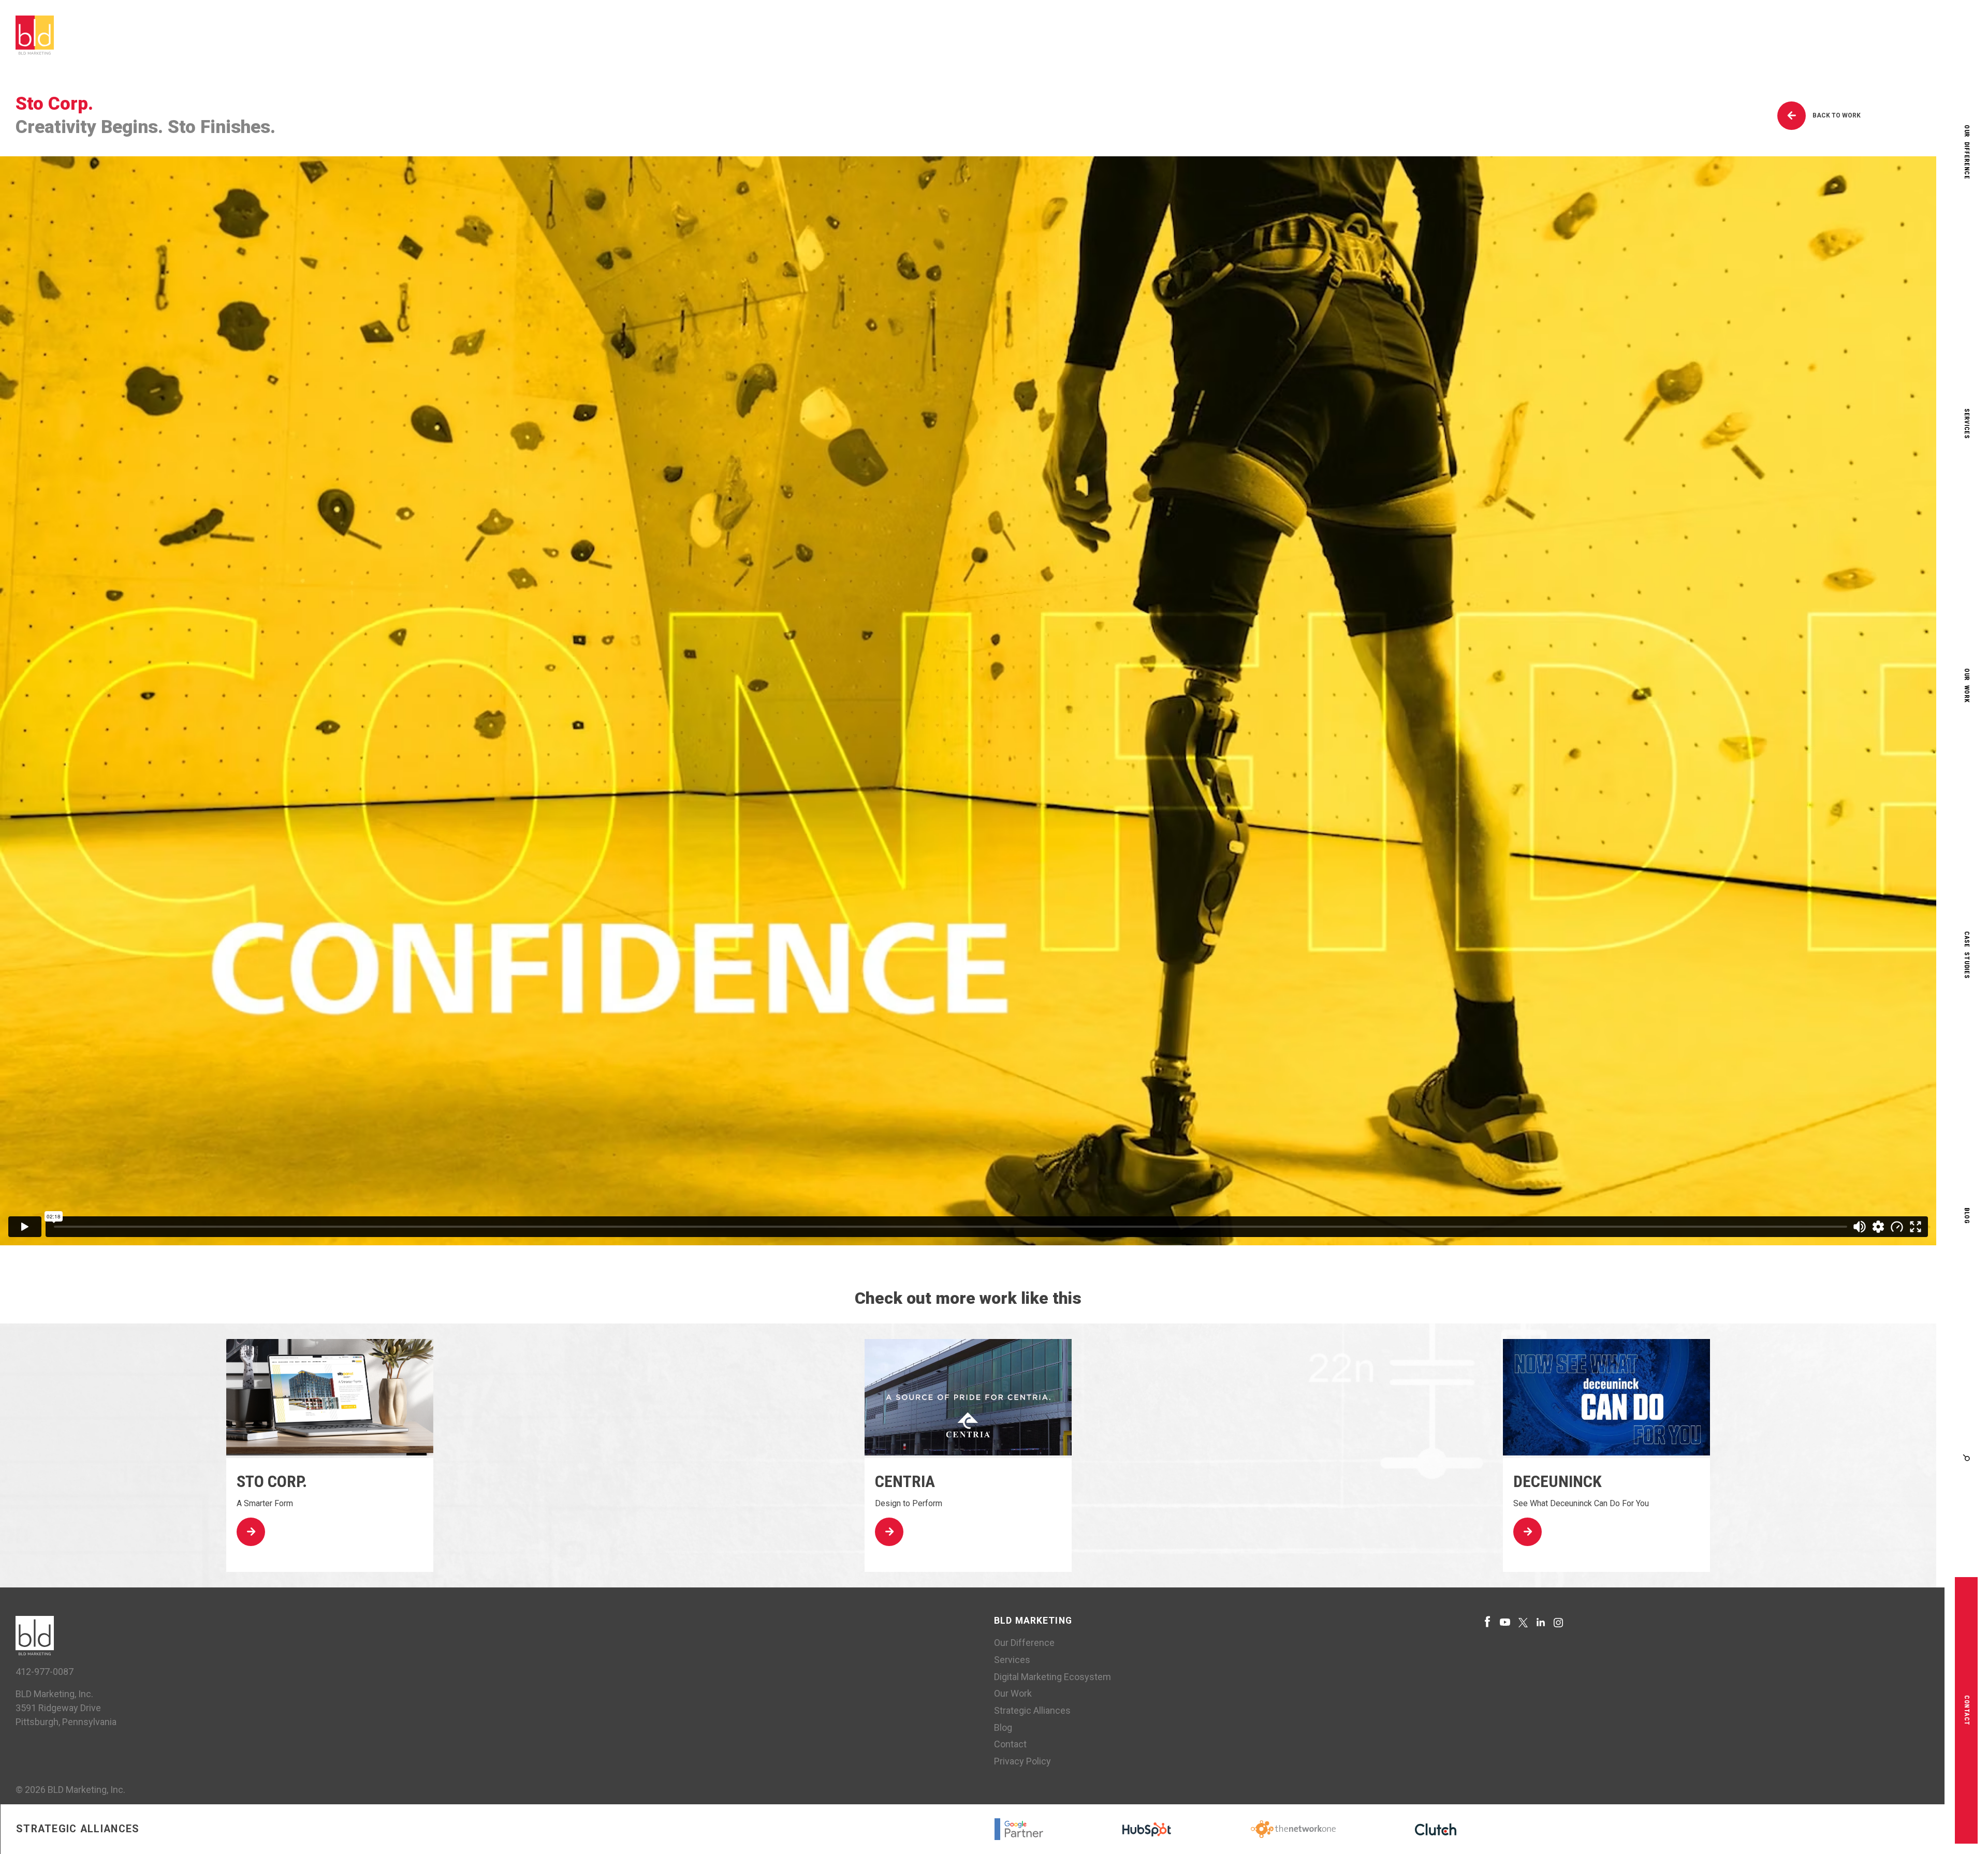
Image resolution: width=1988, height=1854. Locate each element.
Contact (1010, 1744)
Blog (1003, 1727)
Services (1012, 1660)
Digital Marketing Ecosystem (1053, 1677)
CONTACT (1967, 1710)
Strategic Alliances (1032, 1710)
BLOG (1967, 1216)
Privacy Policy (1022, 1761)
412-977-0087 (45, 1672)
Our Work (1013, 1693)
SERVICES (1967, 424)
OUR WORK (1967, 686)
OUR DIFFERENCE (1967, 152)
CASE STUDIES (1967, 955)
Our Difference (1024, 1643)
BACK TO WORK (1836, 115)
